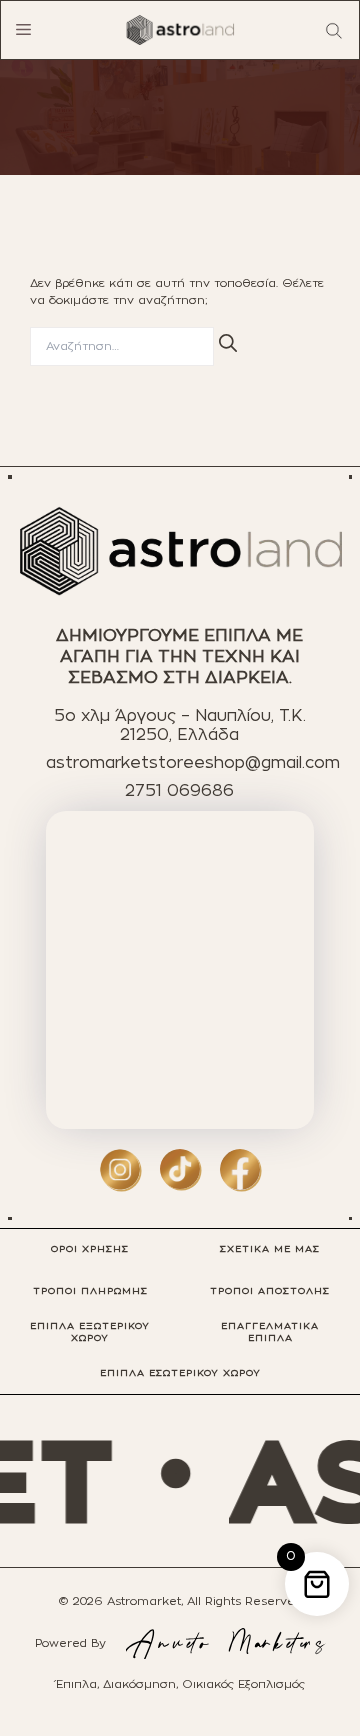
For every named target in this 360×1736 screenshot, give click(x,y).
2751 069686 (179, 791)
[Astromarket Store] (180, 30)
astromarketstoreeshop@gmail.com (193, 763)
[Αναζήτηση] (228, 343)
